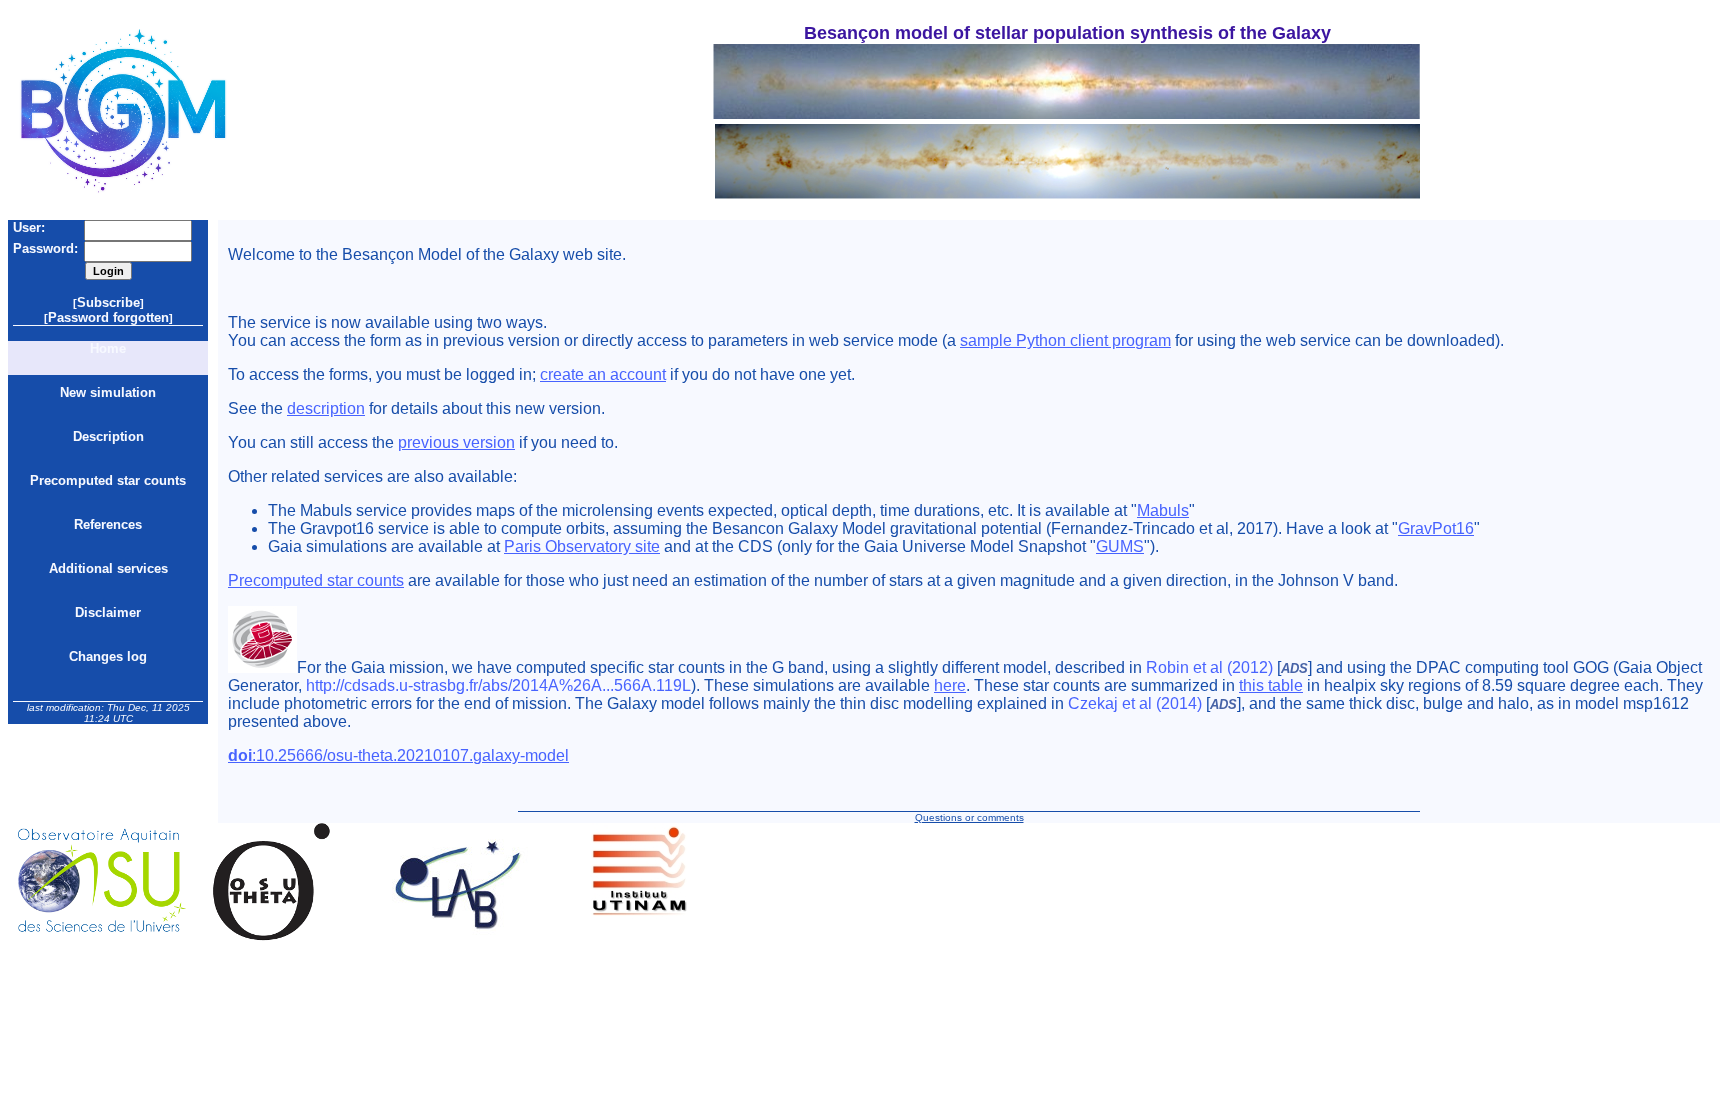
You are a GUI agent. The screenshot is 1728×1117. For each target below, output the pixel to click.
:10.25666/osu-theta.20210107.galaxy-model (398, 755)
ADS (1294, 668)
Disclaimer (108, 612)
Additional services (108, 568)
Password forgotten (108, 317)
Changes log (108, 656)
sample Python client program (1065, 340)
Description (108, 436)
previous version (456, 442)
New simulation (108, 392)
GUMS (1120, 546)
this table (1271, 685)
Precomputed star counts (108, 480)
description (326, 408)
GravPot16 (1436, 528)
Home (108, 348)
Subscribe (108, 302)
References (108, 524)
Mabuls (1163, 510)
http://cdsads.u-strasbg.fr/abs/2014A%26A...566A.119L (498, 685)
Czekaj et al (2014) (1135, 703)
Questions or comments (969, 817)
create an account (603, 374)
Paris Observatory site (582, 546)
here (950, 685)
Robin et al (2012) (1209, 667)
